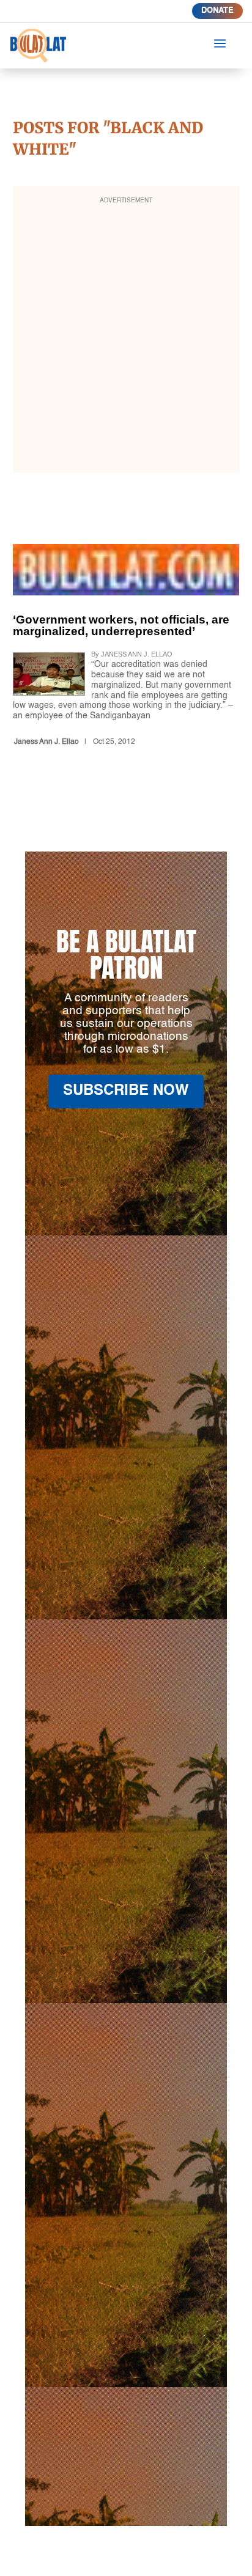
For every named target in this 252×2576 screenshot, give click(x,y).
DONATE (217, 11)
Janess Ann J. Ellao (46, 742)
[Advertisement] (126, 337)
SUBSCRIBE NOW (126, 1091)
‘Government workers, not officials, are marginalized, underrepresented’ (126, 648)
